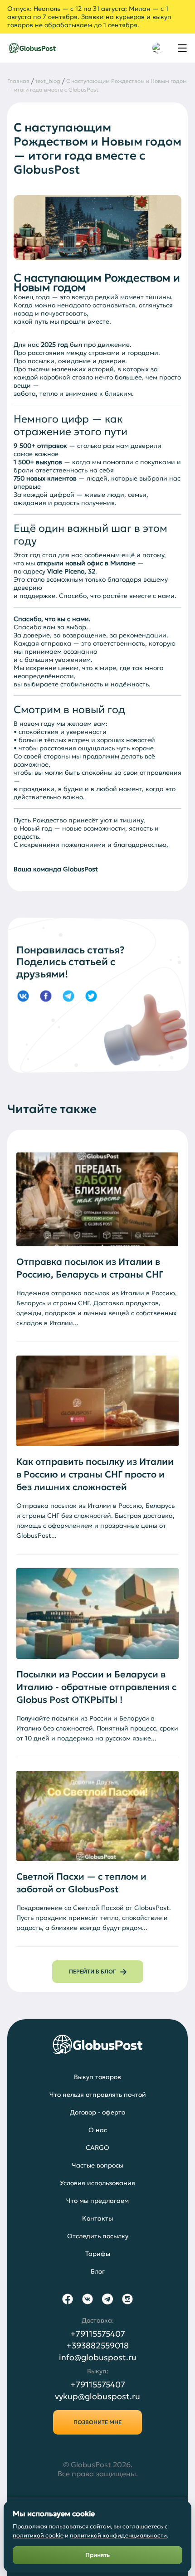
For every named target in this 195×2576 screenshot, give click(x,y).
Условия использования (97, 2183)
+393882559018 (97, 2346)
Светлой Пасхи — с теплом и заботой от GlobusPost (81, 1883)
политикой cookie (38, 2535)
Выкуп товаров (97, 2077)
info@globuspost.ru (98, 2357)
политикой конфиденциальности (118, 2535)
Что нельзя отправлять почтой (98, 2095)
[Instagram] (127, 2299)
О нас (98, 2130)
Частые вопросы (97, 2165)
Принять (97, 2555)
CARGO (97, 2148)
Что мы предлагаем (97, 2201)
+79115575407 (98, 2334)
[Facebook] (68, 2299)
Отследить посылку (98, 2236)
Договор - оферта (98, 2112)
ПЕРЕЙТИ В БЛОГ (92, 1971)
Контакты (97, 2218)
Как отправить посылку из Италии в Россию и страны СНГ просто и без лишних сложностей (95, 1474)
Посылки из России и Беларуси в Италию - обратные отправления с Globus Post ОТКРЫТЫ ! (96, 1687)
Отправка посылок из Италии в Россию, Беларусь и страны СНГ (90, 1268)
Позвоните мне (97, 2422)
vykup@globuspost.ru (97, 2396)
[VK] (88, 2299)
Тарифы (98, 2254)
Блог (98, 2271)
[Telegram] (107, 2299)
